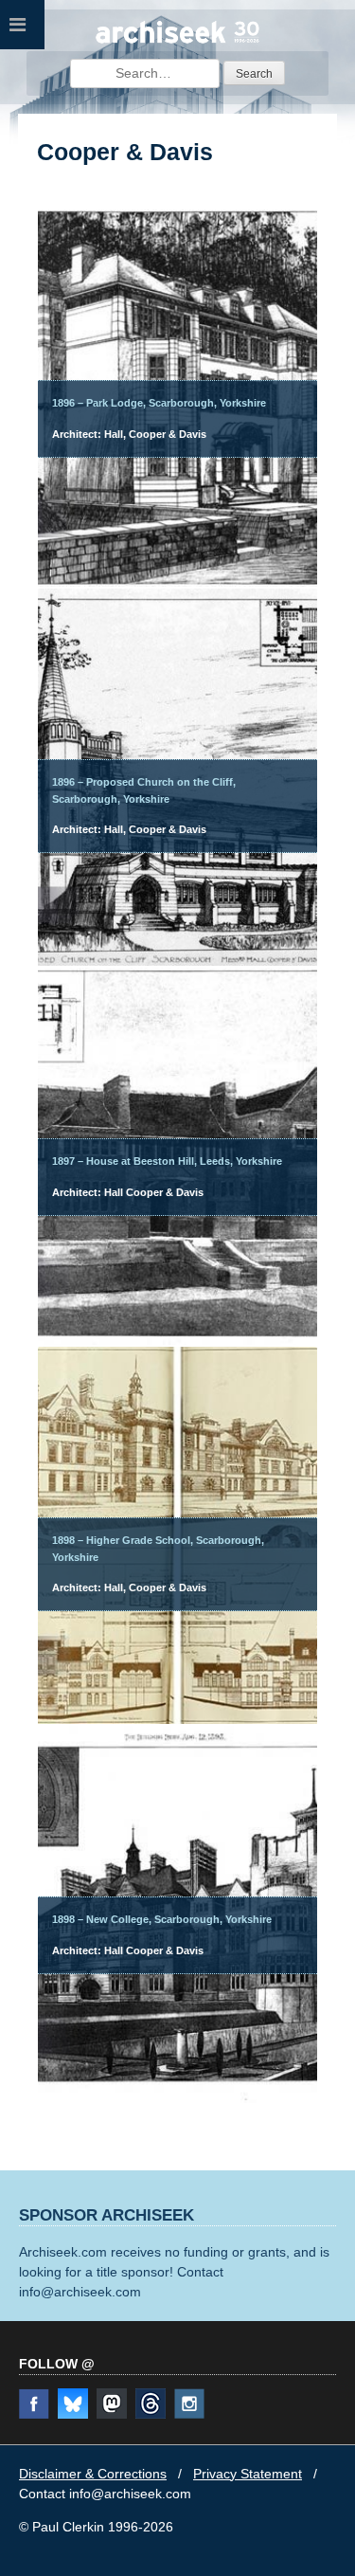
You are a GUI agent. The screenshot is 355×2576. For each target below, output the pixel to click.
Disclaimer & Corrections (93, 2474)
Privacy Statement (248, 2474)
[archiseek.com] (178, 41)
